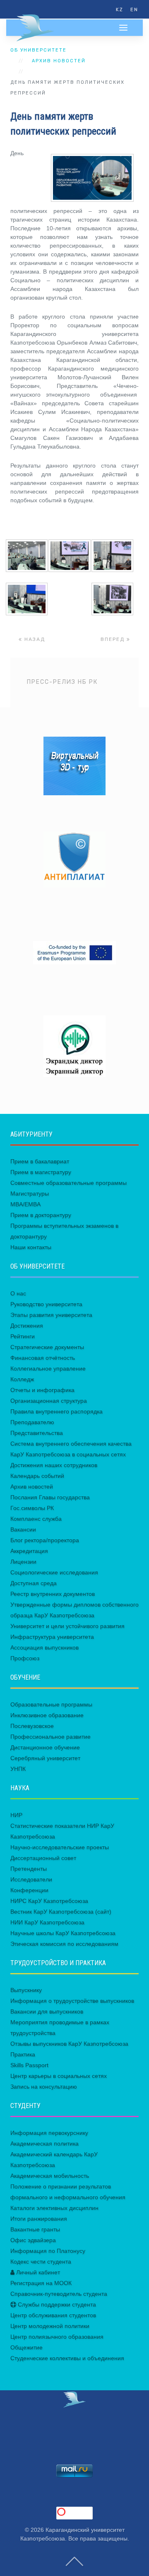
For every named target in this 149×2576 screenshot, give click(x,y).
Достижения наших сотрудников (54, 1465)
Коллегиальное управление (48, 1368)
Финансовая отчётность (43, 1358)
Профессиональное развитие (50, 1737)
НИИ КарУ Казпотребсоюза (47, 1922)
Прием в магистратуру (41, 1172)
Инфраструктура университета (52, 1637)
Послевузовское (32, 1726)
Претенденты (29, 1869)
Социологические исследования (54, 1572)
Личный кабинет (37, 2272)
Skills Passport (29, 2065)
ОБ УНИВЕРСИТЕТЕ (38, 50)
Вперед (114, 639)
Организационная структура (49, 1401)
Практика (23, 2054)
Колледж (22, 1379)
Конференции (29, 1890)
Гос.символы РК (32, 1508)
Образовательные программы (51, 1704)
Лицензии (23, 1562)
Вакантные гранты (35, 2229)
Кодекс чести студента (41, 2262)
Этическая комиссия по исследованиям (64, 1944)
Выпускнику (26, 1990)
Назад (34, 639)
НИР (16, 1815)
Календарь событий (37, 1476)
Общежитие (26, 2347)
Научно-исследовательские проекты (60, 1847)
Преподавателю (32, 1422)
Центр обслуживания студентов (53, 2315)
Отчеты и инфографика (42, 1390)
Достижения (27, 1326)
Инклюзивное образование (47, 1715)
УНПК (18, 1769)
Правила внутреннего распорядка (56, 1411)
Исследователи (31, 1879)
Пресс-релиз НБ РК (62, 682)
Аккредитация (29, 1551)
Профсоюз (25, 1658)
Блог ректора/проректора (45, 1540)
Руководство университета (46, 1304)
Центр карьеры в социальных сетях (59, 2076)
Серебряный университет (45, 1758)
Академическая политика (44, 2144)
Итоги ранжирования (39, 2219)
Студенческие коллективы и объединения (67, 2358)
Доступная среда (34, 1583)
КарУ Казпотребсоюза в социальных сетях (68, 1454)
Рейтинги (23, 1336)
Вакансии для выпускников (47, 2011)
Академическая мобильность (50, 2176)
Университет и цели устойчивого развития (67, 1626)
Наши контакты (31, 1247)
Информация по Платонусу (48, 2251)
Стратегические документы (47, 1347)
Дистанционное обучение (45, 1747)
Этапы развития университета (51, 1315)
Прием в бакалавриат (40, 1161)
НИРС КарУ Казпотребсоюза (49, 1901)
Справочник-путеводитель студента (59, 2294)
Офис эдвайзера (33, 2240)
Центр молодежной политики (50, 2326)
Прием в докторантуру (41, 1215)
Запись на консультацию (44, 2087)
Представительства (37, 1433)
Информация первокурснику (49, 2133)
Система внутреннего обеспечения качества (71, 1444)
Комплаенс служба (36, 1519)
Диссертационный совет (43, 1858)
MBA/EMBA (25, 1204)
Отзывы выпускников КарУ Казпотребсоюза (69, 2044)
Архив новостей (59, 61)
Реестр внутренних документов (53, 1594)
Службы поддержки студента (56, 2304)
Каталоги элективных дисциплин (54, 2208)
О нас (18, 1293)
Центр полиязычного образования (57, 2337)
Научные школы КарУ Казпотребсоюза (63, 1933)
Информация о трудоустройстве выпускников (72, 2001)
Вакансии (23, 1529)
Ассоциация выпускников (44, 1647)
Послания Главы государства (50, 1497)
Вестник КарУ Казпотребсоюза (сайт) (61, 1912)
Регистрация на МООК (41, 2283)
